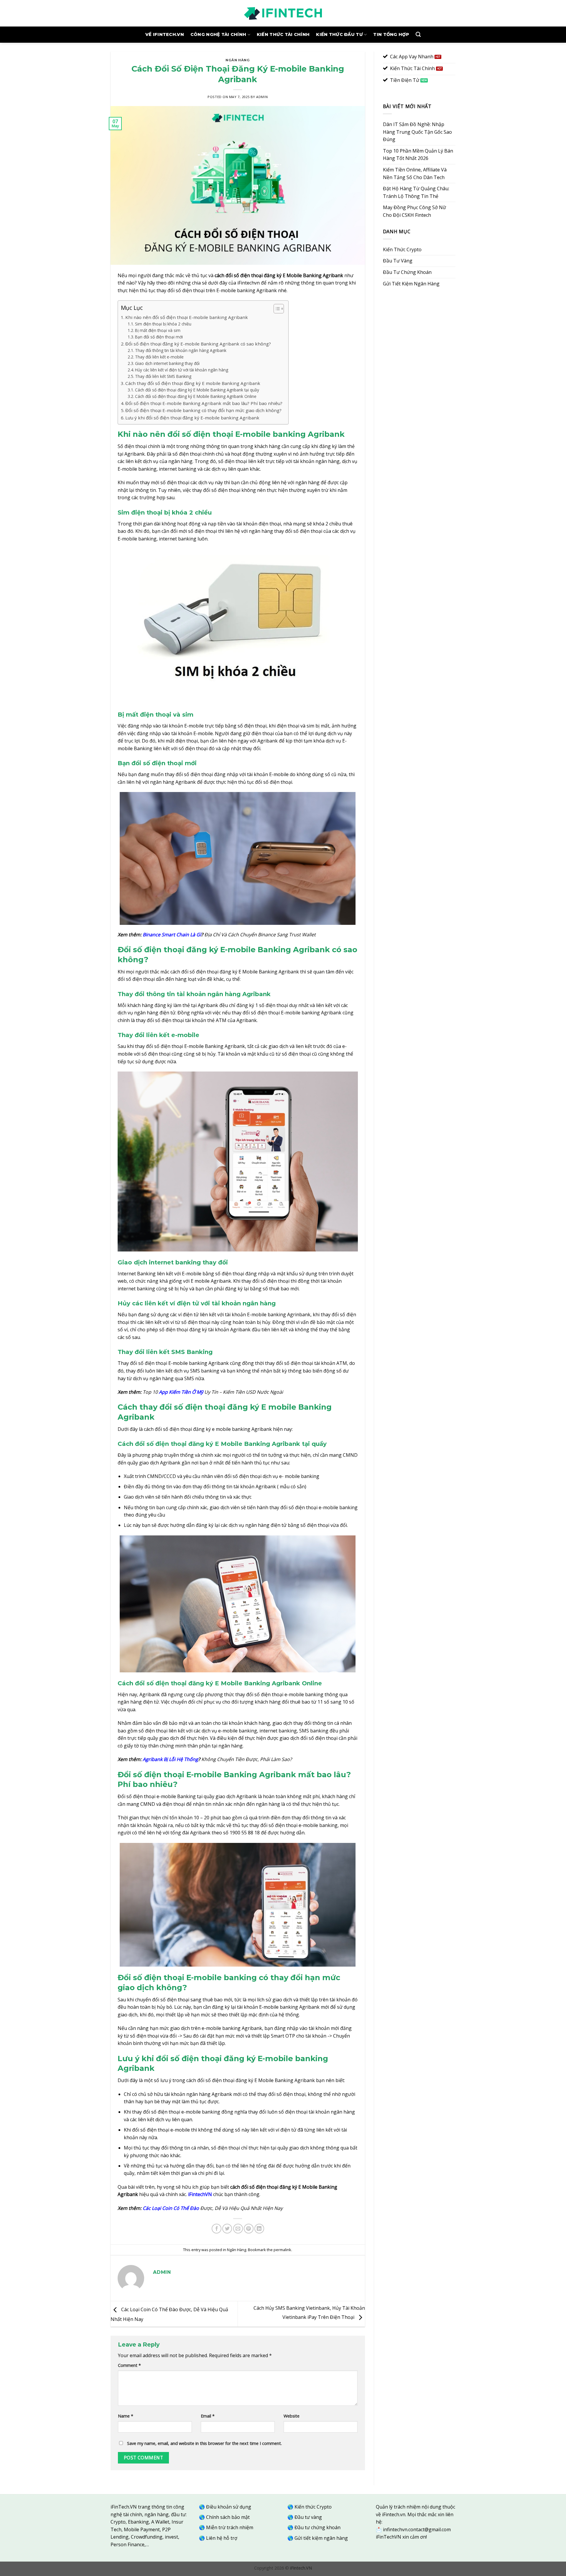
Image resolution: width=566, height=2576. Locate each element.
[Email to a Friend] (238, 2229)
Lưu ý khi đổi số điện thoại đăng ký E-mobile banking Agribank (192, 418)
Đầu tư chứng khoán (317, 2527)
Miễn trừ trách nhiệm (230, 2527)
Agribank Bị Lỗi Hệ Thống (170, 1759)
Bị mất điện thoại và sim (158, 330)
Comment (129, 2365)
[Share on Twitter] (227, 2229)
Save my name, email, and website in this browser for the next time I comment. (204, 2443)
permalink (282, 2250)
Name (126, 2416)
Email (208, 2416)
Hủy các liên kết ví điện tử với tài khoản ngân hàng (182, 370)
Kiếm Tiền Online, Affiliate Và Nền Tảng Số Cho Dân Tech (415, 173)
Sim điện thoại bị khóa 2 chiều (163, 324)
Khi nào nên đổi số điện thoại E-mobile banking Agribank (187, 317)
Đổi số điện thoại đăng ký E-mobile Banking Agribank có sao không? (198, 344)
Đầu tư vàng (308, 2517)
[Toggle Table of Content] (276, 309)
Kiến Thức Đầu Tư (339, 34)
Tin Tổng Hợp (391, 34)
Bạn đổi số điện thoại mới (159, 337)
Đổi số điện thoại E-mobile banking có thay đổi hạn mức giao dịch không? (203, 410)
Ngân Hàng (238, 60)
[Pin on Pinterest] (249, 2229)
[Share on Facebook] (217, 2229)
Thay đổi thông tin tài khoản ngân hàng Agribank (181, 350)
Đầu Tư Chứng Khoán (407, 272)
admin (262, 97)
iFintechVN (200, 2194)
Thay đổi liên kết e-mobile (159, 357)
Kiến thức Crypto (313, 2507)
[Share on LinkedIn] (259, 2229)
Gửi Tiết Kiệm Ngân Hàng (411, 284)
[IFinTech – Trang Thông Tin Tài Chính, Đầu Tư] (283, 13)
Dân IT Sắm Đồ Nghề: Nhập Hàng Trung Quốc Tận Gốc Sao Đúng (417, 132)
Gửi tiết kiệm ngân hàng (321, 2538)
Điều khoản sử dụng (229, 2507)
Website (292, 2416)
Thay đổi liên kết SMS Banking (163, 376)
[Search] (418, 35)
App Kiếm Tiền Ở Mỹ (182, 1392)
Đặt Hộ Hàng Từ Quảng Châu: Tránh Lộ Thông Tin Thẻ (416, 192)
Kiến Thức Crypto (402, 249)
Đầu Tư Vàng (398, 261)
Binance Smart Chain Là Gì (172, 935)
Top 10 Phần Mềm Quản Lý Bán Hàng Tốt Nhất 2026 (418, 155)
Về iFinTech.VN (165, 34)
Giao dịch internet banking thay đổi (167, 363)
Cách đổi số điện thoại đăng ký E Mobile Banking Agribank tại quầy (197, 390)
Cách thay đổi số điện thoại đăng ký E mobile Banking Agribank (193, 383)
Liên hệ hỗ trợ (222, 2538)
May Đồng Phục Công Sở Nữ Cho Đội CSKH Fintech (414, 211)
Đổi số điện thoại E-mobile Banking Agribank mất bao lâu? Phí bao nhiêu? (204, 403)
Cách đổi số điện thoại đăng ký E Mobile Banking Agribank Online (196, 396)
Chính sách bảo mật (228, 2517)
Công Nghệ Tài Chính (218, 34)
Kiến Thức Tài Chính (283, 34)
